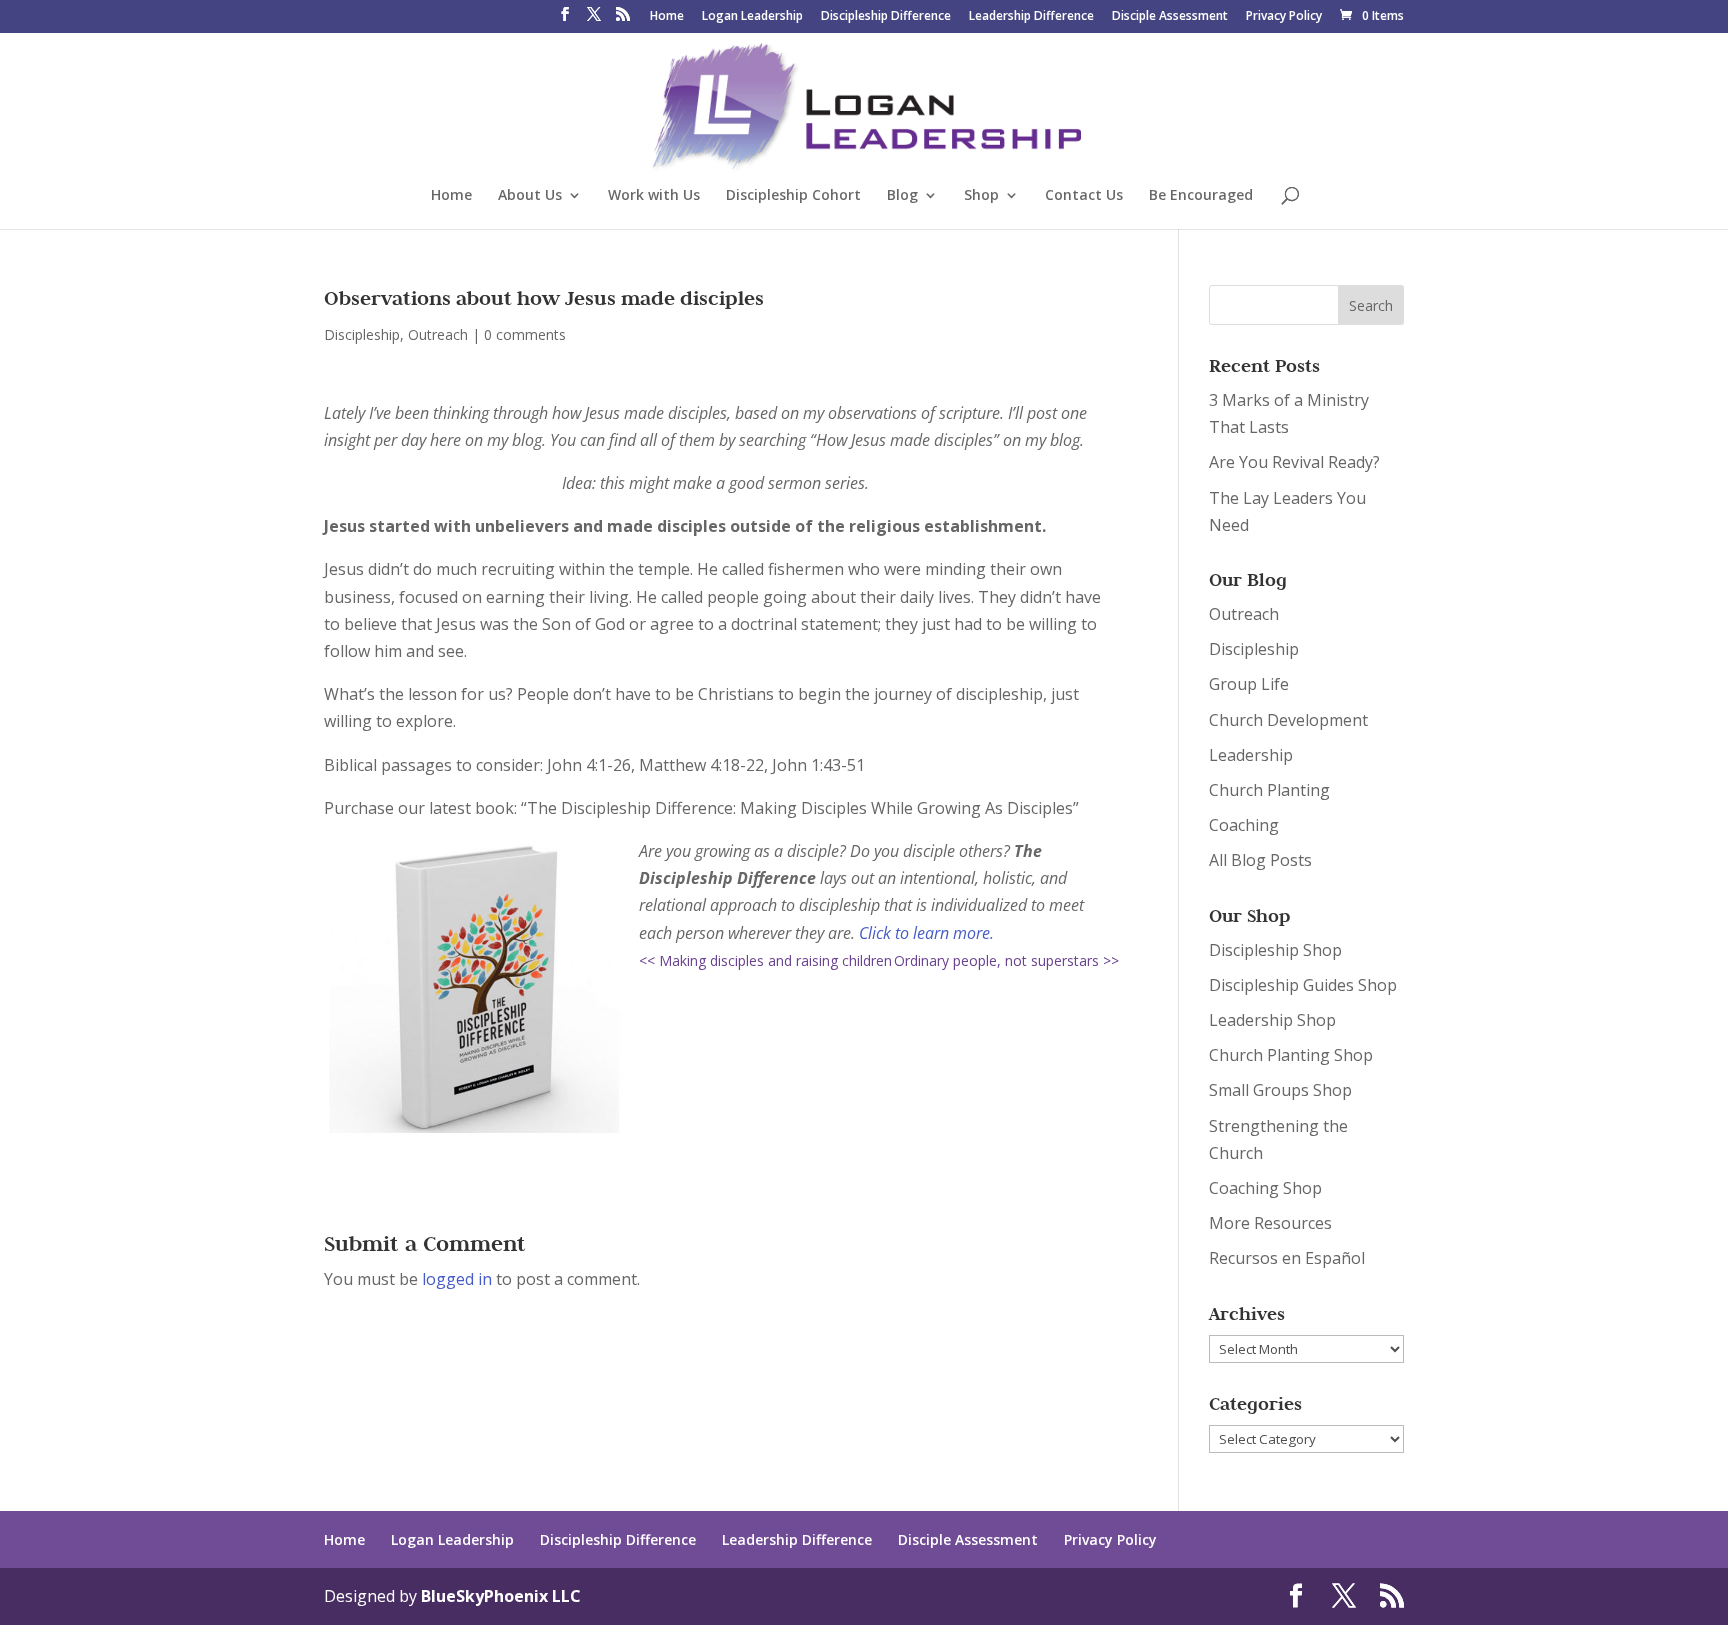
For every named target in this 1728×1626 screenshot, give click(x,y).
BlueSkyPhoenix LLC (501, 1596)
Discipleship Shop (1275, 950)
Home (667, 17)
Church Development (1288, 720)
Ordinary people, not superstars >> (1006, 960)
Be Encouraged (1201, 196)
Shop (981, 196)
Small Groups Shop (1280, 1090)
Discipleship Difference (886, 17)
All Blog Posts (1260, 860)
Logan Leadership (752, 17)
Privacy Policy (1284, 17)
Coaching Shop (1265, 1188)
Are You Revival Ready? (1294, 462)
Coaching (1244, 825)
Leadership (1251, 755)
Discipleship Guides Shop (1303, 985)
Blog (902, 196)
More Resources (1270, 1223)
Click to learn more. (926, 933)
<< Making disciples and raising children (765, 960)
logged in (457, 1279)
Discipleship (362, 334)
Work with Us (654, 196)
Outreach (438, 334)
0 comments (525, 334)
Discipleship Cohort (793, 196)
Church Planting (1269, 790)
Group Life (1249, 684)
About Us (530, 196)
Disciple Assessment (1170, 17)
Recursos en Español (1287, 1258)
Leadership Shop (1272, 1020)
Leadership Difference (1031, 17)
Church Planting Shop (1291, 1055)
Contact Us (1084, 196)
